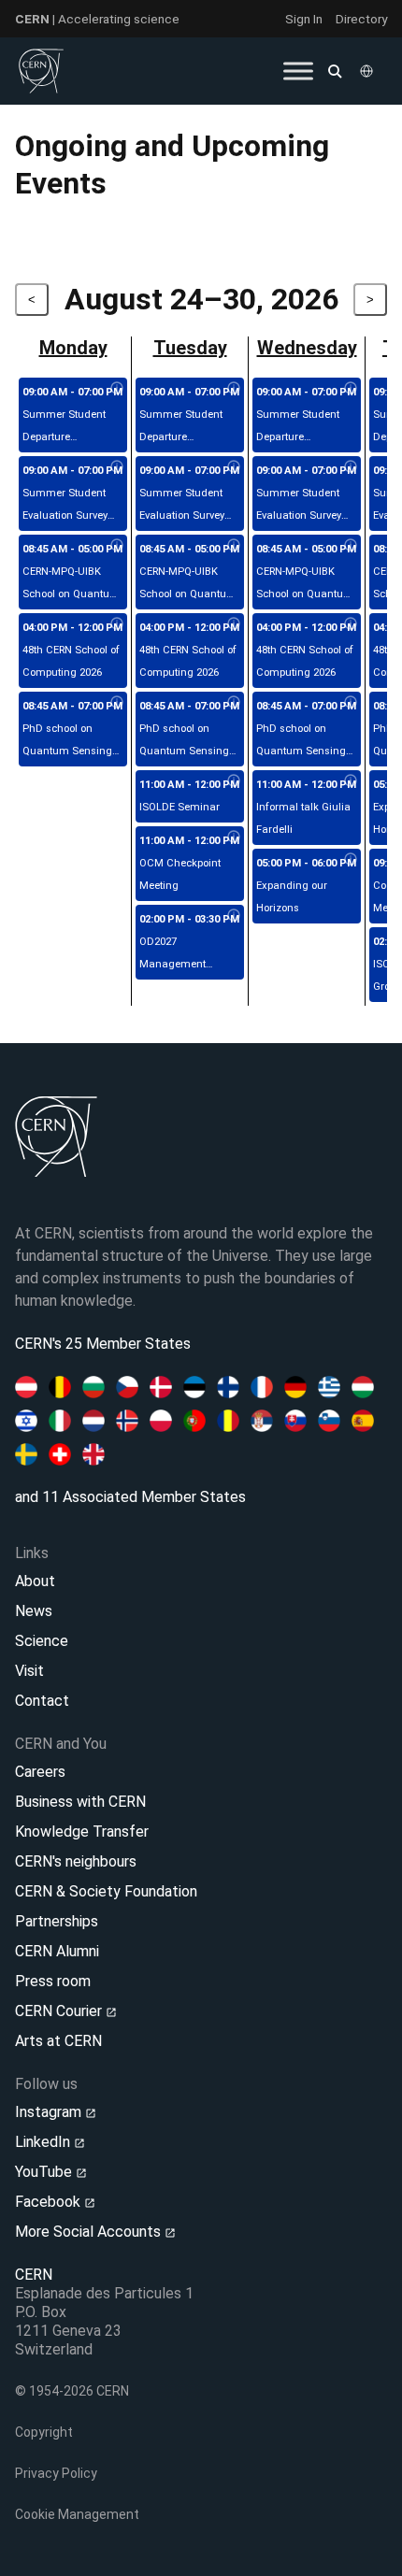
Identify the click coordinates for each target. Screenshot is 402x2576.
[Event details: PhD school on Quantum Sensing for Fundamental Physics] (117, 703)
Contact (42, 1701)
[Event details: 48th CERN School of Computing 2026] (117, 624)
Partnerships (57, 1921)
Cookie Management (77, 2514)
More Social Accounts (90, 2232)
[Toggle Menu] (298, 71)
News (34, 1611)
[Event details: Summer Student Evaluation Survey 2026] (117, 467)
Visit (29, 1671)
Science (42, 1641)
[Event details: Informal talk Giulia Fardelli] (351, 781)
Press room (53, 1981)
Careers (40, 1772)
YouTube (45, 2172)
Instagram (50, 2112)
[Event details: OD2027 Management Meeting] (234, 916)
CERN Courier (60, 2011)
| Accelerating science (97, 19)
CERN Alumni (57, 1951)
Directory (361, 19)
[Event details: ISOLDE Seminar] (234, 781)
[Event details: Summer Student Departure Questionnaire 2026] (117, 389)
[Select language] (368, 71)
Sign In (304, 19)
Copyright (44, 2432)
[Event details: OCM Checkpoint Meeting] (234, 837)
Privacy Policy (56, 2473)
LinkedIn (44, 2142)
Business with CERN (80, 1802)
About (35, 1581)
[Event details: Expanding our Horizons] (351, 860)
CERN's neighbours (76, 1861)
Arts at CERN (58, 2041)
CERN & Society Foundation (106, 1891)
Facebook (50, 2202)
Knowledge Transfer (82, 1832)
